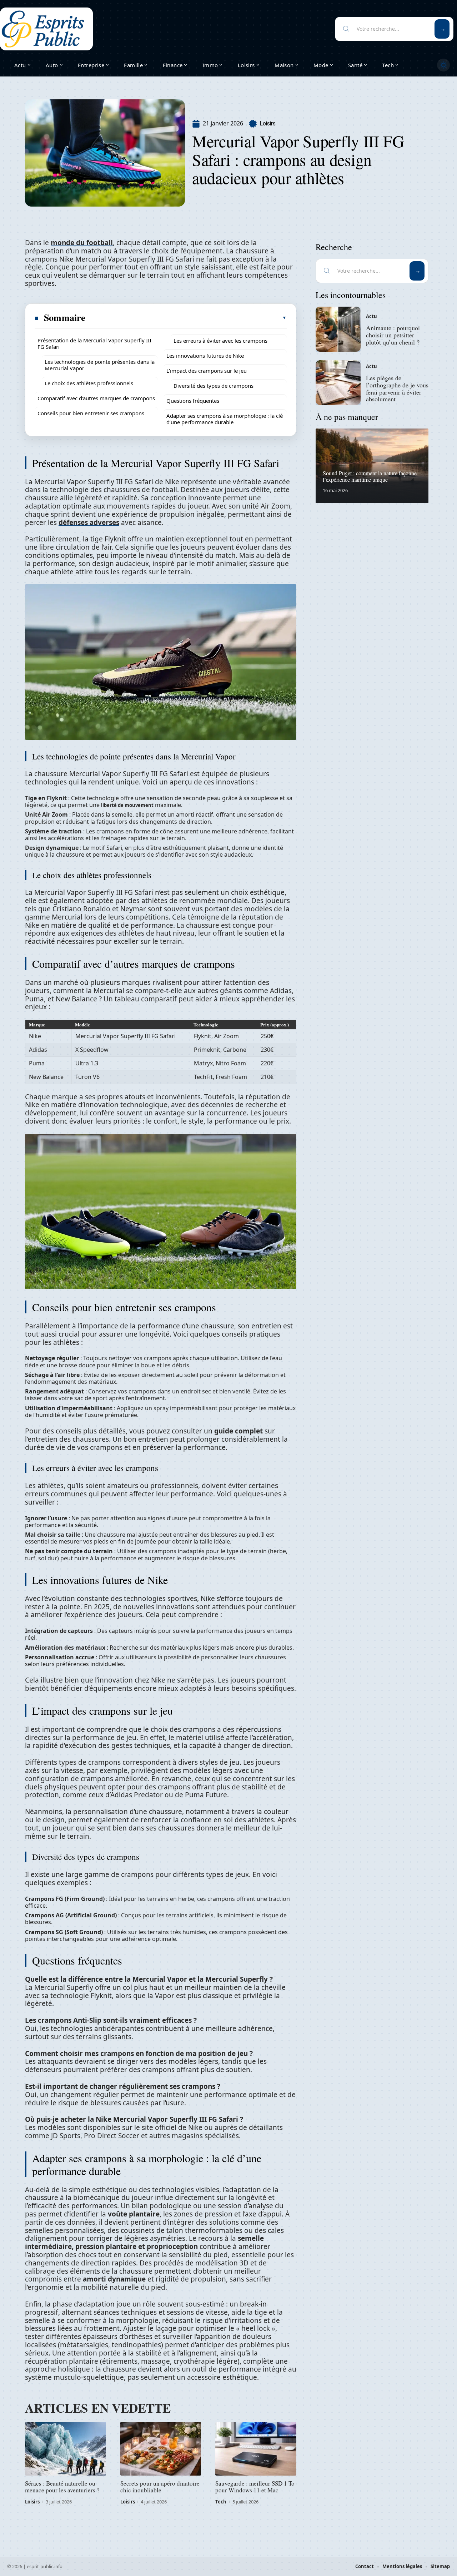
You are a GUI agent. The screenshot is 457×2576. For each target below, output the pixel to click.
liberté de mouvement (127, 805)
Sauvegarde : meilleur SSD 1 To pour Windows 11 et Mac (255, 2487)
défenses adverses (89, 522)
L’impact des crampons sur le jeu (207, 371)
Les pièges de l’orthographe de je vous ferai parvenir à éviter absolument (397, 388)
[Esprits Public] (43, 29)
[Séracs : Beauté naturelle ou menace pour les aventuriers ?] (66, 2449)
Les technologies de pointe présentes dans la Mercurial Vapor (100, 365)
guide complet (238, 1431)
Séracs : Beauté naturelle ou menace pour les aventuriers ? (62, 2487)
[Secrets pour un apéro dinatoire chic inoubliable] (161, 2449)
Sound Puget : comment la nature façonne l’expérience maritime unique (370, 476)
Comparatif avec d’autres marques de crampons (96, 398)
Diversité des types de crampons (214, 386)
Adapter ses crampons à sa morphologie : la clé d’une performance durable (225, 419)
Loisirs (268, 123)
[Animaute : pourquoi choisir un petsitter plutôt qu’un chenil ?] (338, 329)
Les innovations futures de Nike (205, 356)
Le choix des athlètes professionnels (89, 383)
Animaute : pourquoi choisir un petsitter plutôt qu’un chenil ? (393, 335)
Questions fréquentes (193, 401)
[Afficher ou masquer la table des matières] (186, 318)
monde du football (82, 243)
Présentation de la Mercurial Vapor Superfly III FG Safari (94, 343)
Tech (221, 2502)
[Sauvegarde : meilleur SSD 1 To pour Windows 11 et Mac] (256, 2449)
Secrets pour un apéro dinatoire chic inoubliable (160, 2487)
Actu (371, 316)
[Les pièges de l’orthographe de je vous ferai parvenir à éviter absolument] (338, 383)
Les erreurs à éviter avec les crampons (220, 341)
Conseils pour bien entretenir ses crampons (91, 413)
